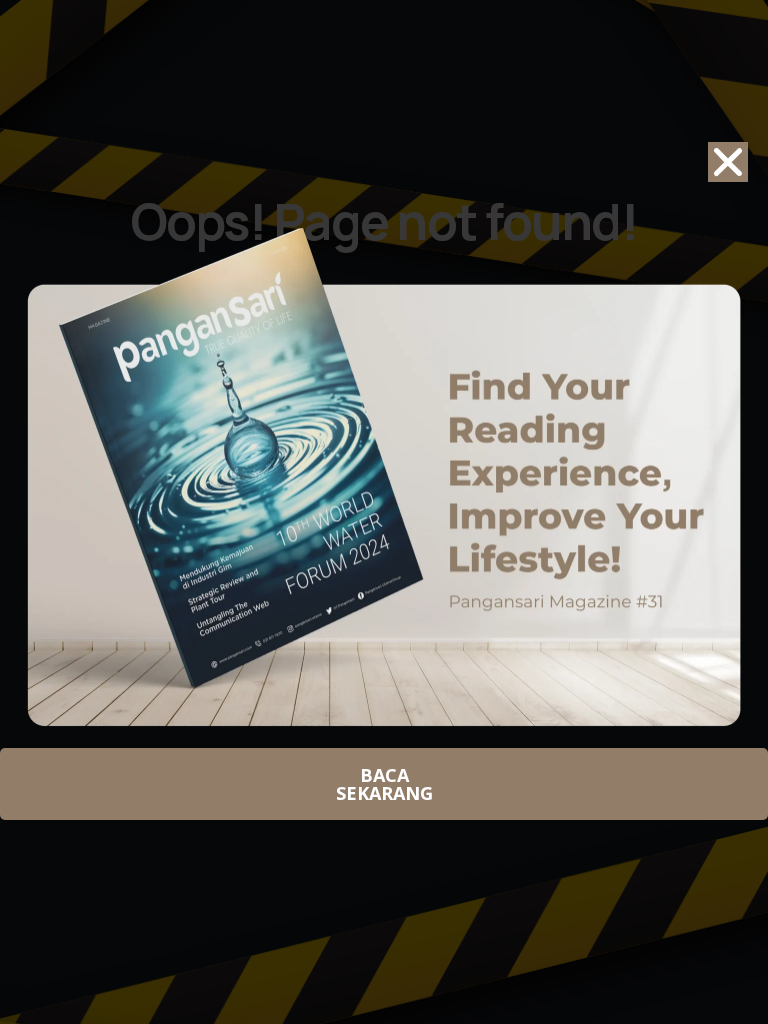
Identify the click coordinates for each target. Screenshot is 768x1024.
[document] (384, 512)
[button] (728, 162)
